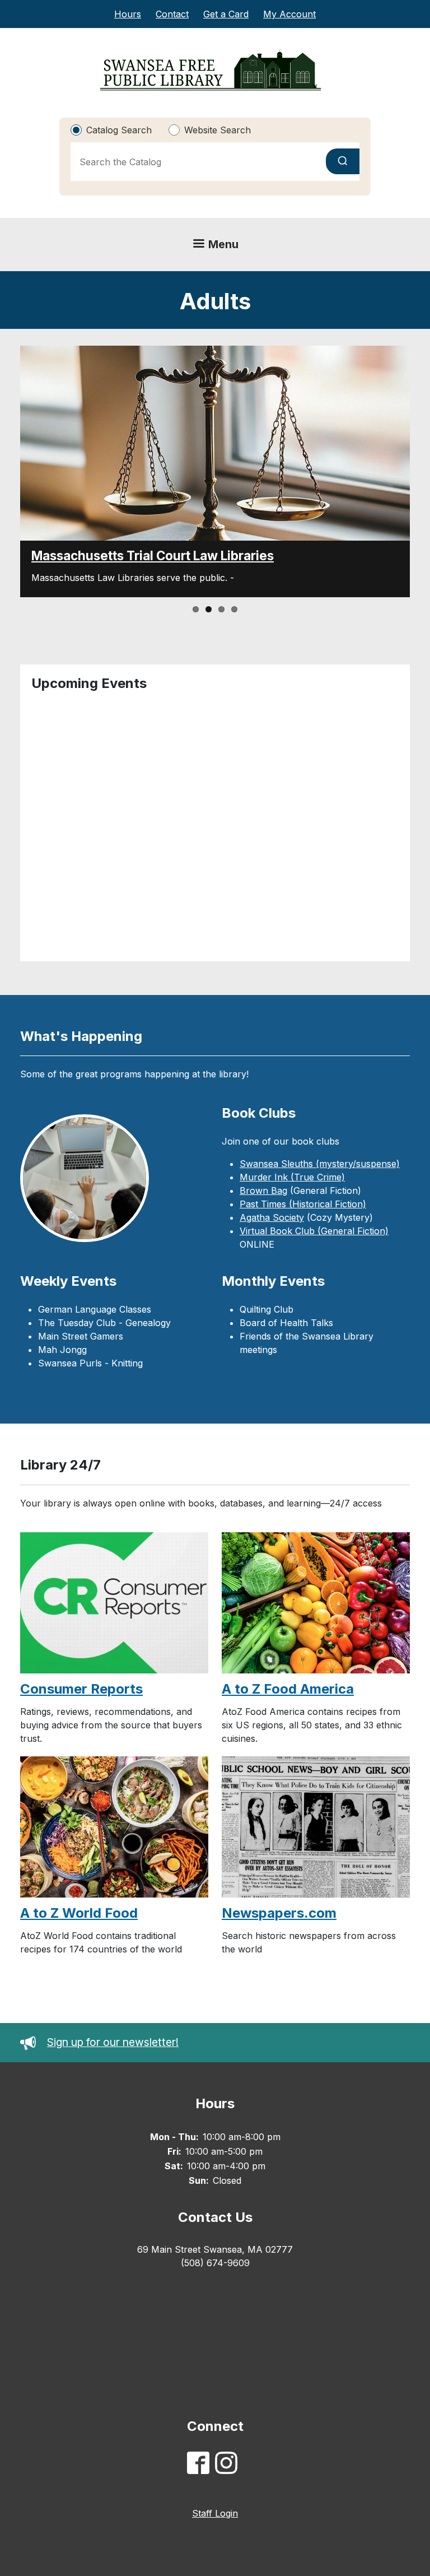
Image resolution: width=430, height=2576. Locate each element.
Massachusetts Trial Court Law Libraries (153, 555)
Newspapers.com (279, 1913)
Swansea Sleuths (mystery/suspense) (320, 1164)
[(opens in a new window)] (201, 2465)
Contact (172, 14)
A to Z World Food (79, 1913)
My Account (289, 14)
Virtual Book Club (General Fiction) (314, 1231)
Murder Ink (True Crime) (292, 1177)
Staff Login (215, 2513)
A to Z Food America (288, 1689)
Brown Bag (263, 1191)
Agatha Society (272, 1217)
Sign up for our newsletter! (113, 2042)
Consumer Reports (81, 1689)
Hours (128, 14)
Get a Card (226, 14)
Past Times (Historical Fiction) (303, 1204)
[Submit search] (343, 161)
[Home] (211, 70)
